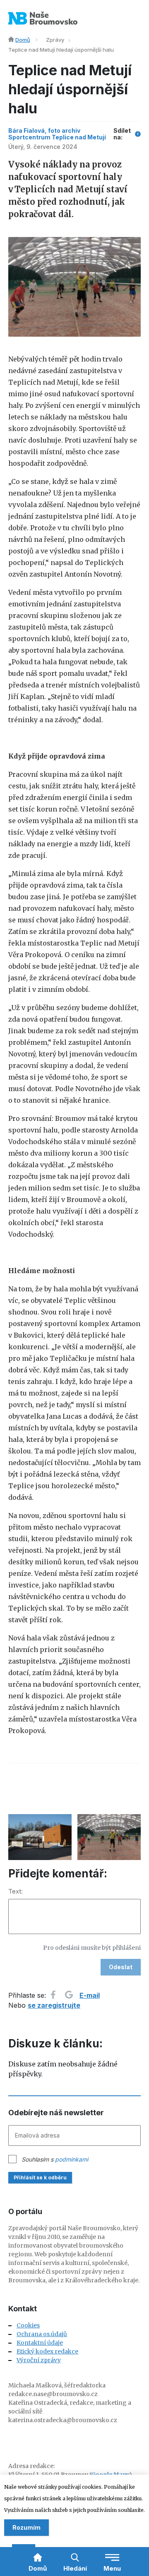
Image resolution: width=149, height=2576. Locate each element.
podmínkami (72, 2159)
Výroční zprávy (39, 2360)
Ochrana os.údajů (42, 2334)
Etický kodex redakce (47, 2351)
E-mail (90, 1995)
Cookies (28, 2325)
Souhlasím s (55, 2159)
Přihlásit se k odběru (40, 2177)
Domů (23, 40)
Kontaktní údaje (40, 2343)
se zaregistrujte (54, 2005)
